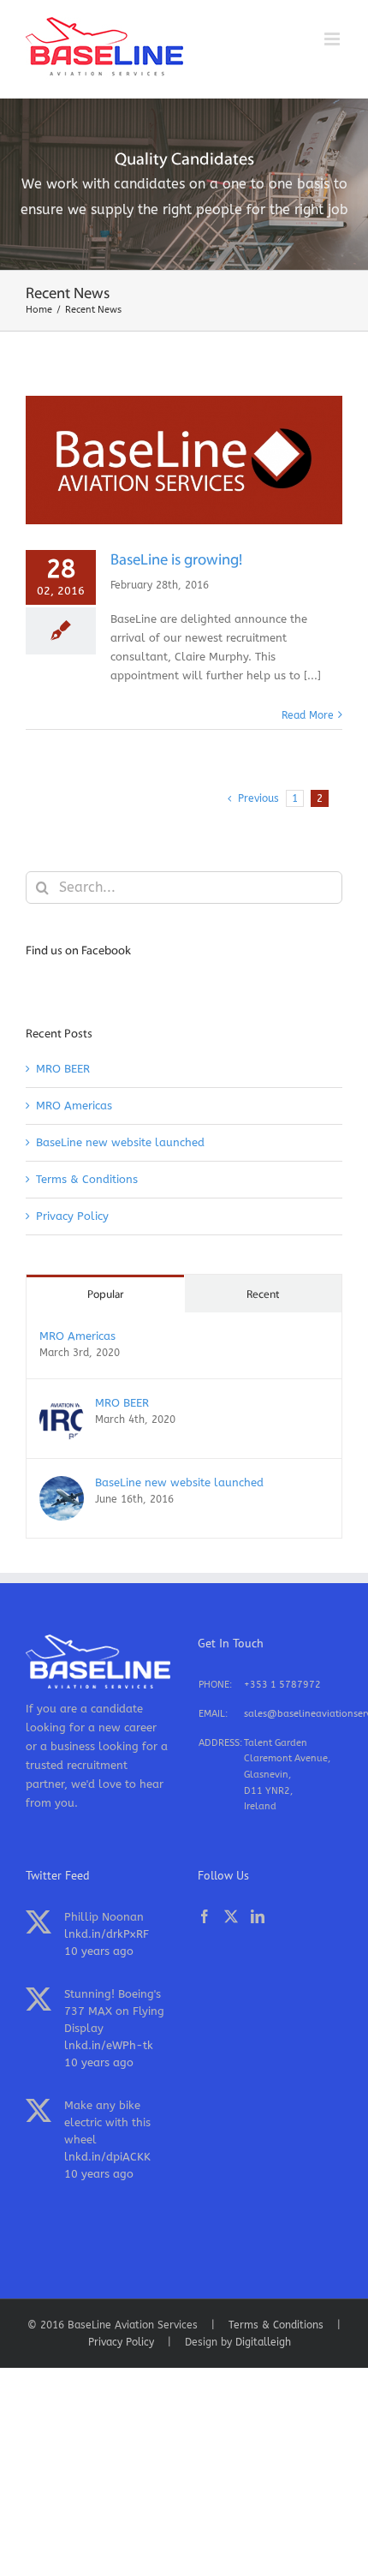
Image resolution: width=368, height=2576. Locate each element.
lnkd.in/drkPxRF (107, 1934)
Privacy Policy (72, 1216)
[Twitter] (231, 1916)
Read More (308, 715)
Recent (263, 1295)
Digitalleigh (263, 2342)
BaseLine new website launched (120, 1142)
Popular (105, 1295)
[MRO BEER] (62, 1405)
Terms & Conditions (87, 1179)
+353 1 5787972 (282, 1685)
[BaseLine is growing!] (184, 460)
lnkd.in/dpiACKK (107, 2157)
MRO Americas (74, 1106)
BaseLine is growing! (176, 561)
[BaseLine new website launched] (62, 1485)
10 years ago (99, 1951)
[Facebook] (205, 1916)
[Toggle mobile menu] (333, 39)
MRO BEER (63, 1069)
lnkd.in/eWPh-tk (109, 2045)
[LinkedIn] (258, 1916)
